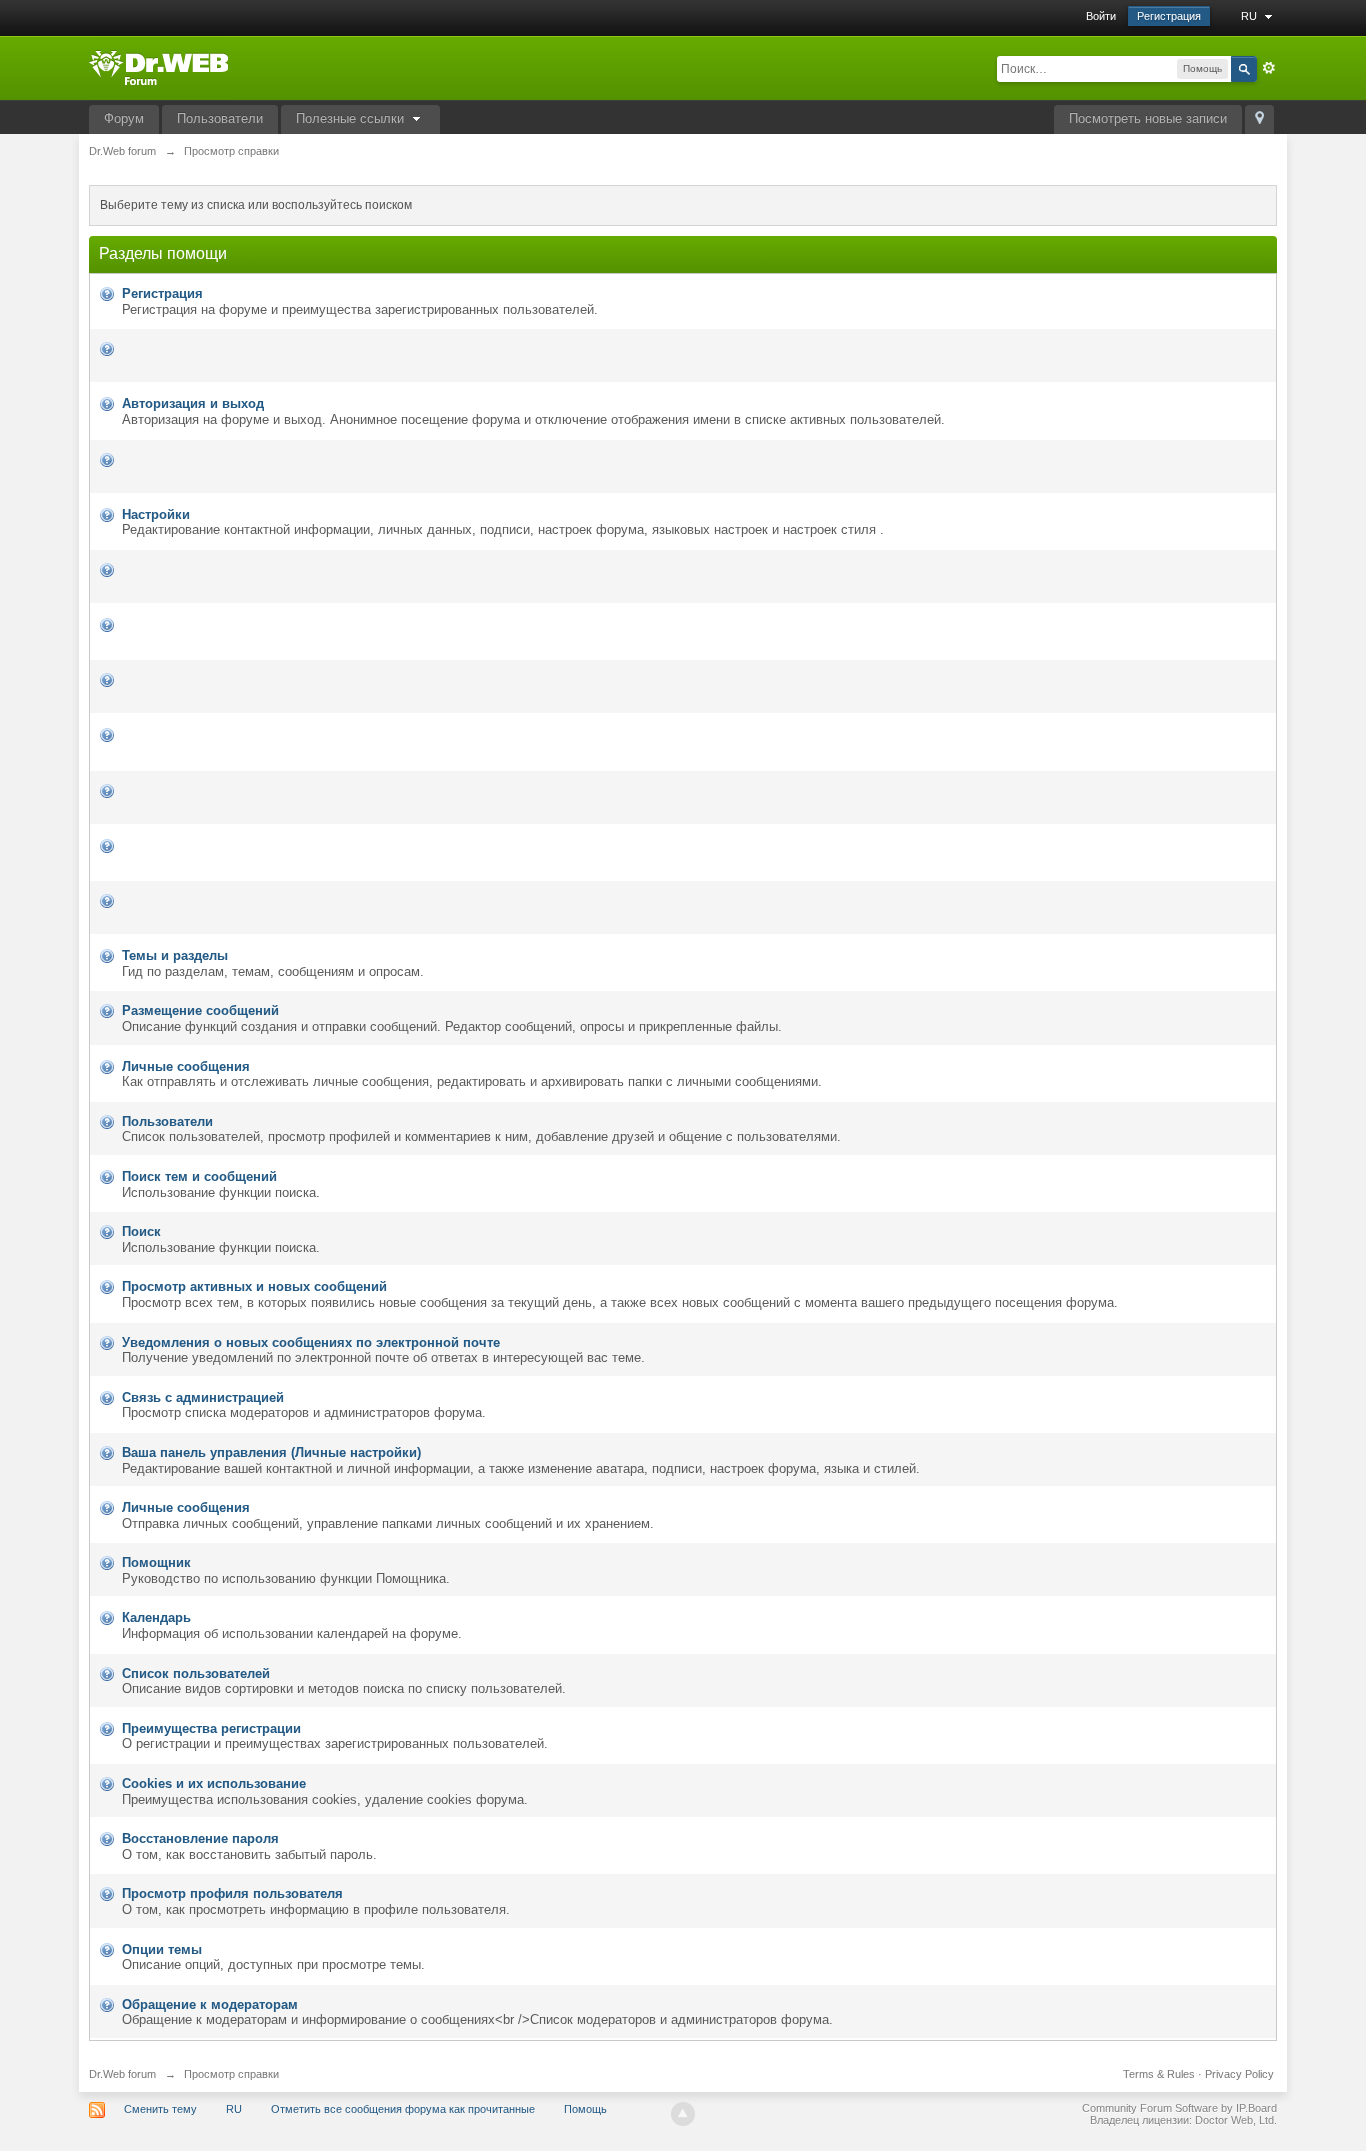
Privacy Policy (1239, 2074)
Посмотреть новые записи (1148, 118)
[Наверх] (683, 2114)
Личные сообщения (186, 1066)
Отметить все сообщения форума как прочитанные (403, 2109)
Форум (124, 118)
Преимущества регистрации (211, 1728)
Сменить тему (160, 2109)
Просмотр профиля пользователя (232, 1893)
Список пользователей (196, 1673)
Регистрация (1169, 16)
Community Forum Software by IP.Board (1179, 2108)
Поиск (141, 1231)
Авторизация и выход (193, 403)
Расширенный (1269, 68)
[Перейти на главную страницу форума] (158, 66)
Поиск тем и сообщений (199, 1176)
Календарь (156, 1617)
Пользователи (220, 118)
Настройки (156, 514)
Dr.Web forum (122, 2074)
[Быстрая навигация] (1259, 119)
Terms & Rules (1159, 2074)
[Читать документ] (124, 348)
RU (1250, 16)
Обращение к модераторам (210, 2004)
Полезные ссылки (352, 118)
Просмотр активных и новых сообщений (254, 1286)
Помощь (585, 2109)
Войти (1101, 16)
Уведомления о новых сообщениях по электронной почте (311, 1342)
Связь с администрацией (203, 1397)
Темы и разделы (175, 955)
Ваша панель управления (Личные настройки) (271, 1452)
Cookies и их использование (214, 1783)
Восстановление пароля (200, 1838)
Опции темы (162, 1949)
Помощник (156, 1562)
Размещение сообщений (200, 1010)
